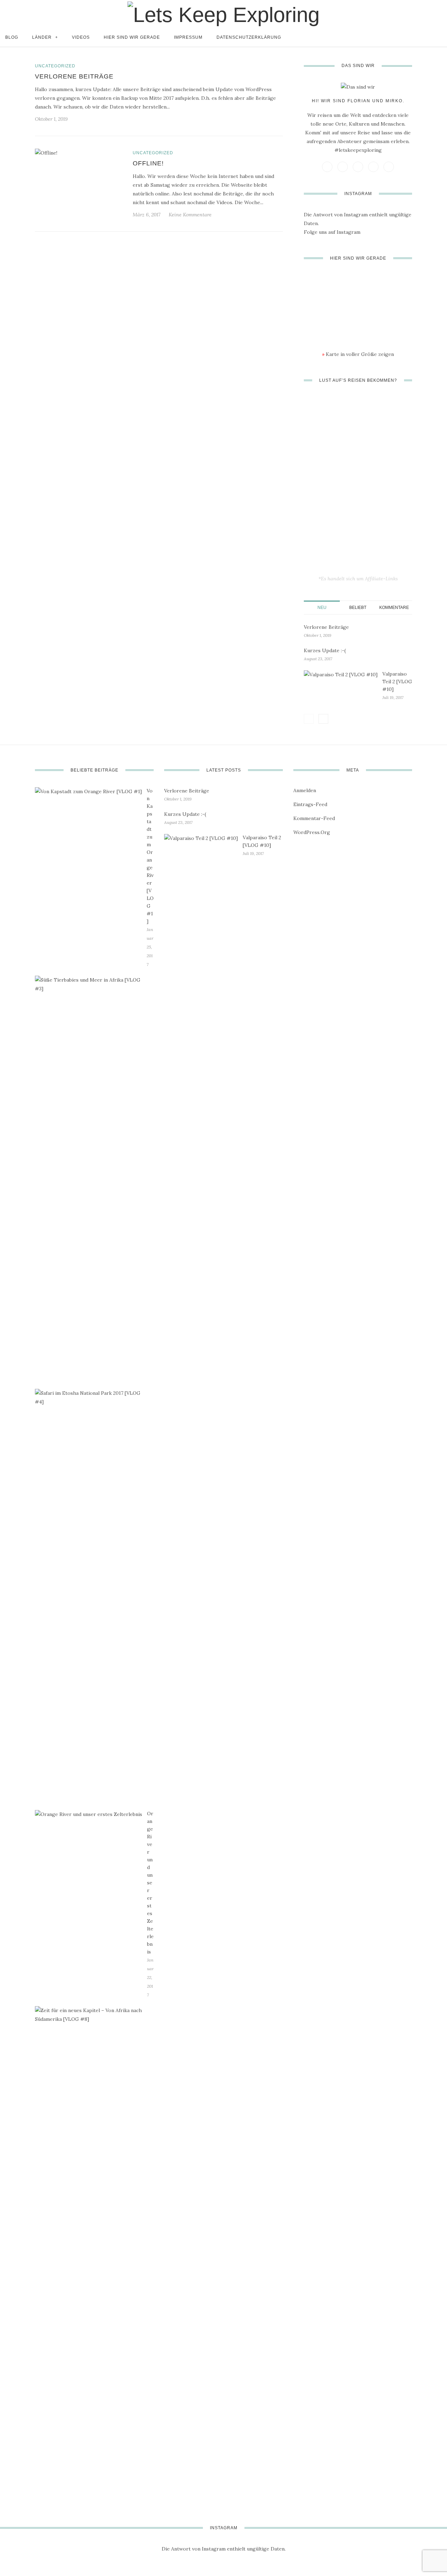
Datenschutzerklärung (249, 37)
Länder (42, 37)
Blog (12, 37)
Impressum (188, 37)
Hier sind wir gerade (132, 37)
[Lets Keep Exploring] (223, 14)
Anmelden (305, 790)
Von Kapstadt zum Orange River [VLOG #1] (150, 856)
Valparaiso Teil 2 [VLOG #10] (397, 682)
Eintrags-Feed (310, 804)
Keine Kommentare (190, 215)
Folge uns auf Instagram (332, 232)
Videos (81, 37)
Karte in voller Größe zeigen (358, 354)
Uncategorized (55, 66)
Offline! (148, 163)
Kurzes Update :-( (325, 650)
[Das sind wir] (358, 87)
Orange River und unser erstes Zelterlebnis (150, 1883)
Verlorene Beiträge (74, 76)
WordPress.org (312, 832)
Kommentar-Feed (314, 818)
